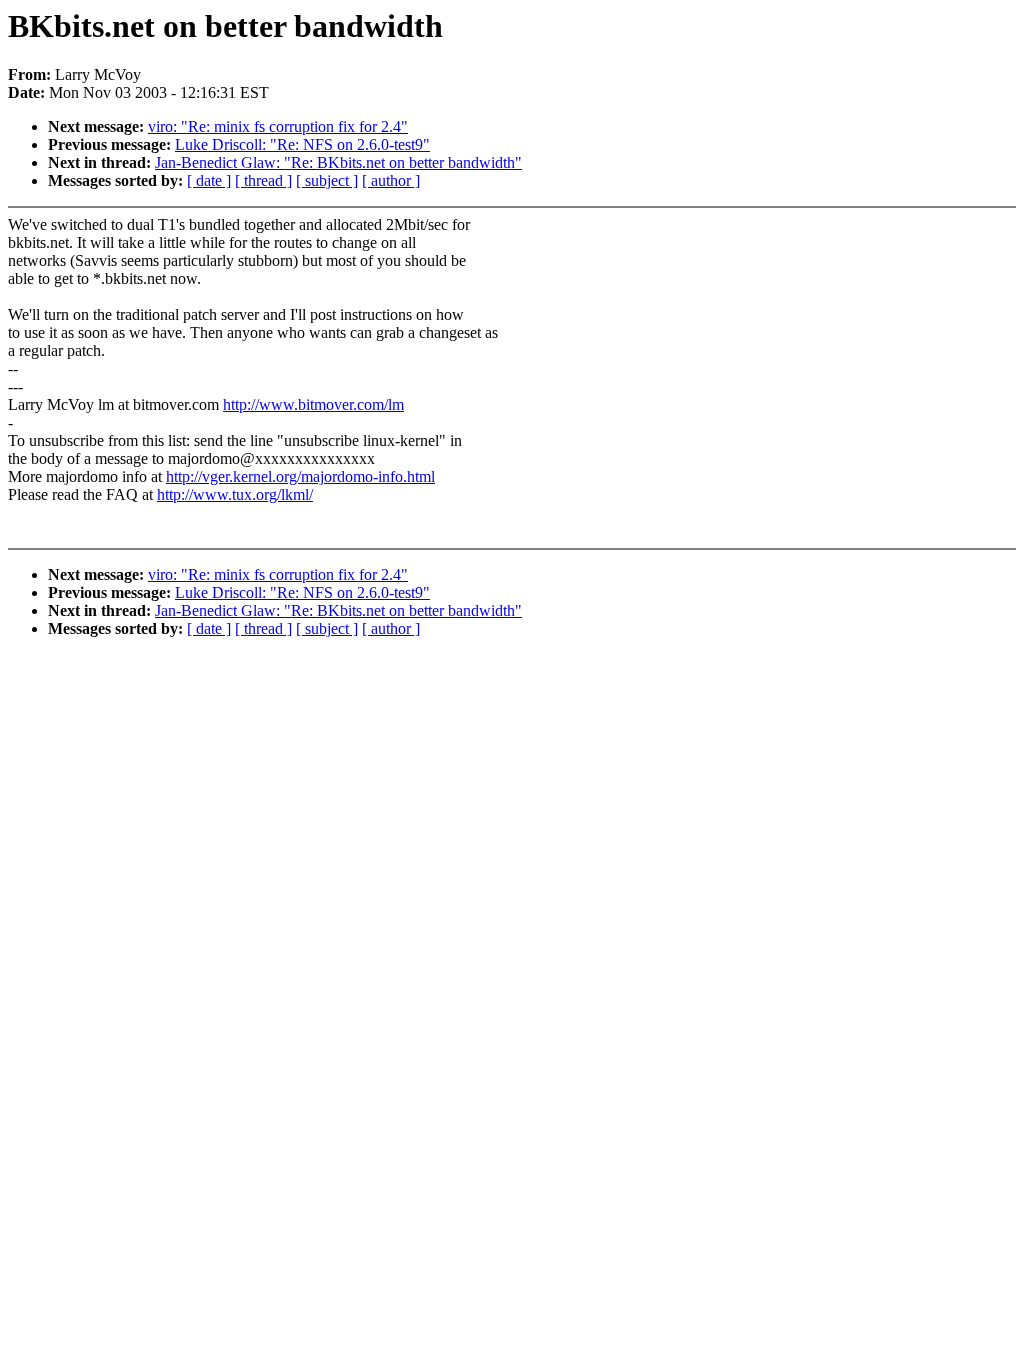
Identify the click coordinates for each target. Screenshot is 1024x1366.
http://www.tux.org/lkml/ (235, 494)
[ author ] (391, 180)
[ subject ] (327, 180)
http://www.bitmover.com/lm (313, 404)
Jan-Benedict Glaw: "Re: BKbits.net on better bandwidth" (338, 162)
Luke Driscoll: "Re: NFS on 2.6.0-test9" (302, 144)
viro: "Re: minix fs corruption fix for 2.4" (278, 126)
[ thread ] (263, 180)
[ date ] (209, 180)
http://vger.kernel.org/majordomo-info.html (300, 476)
